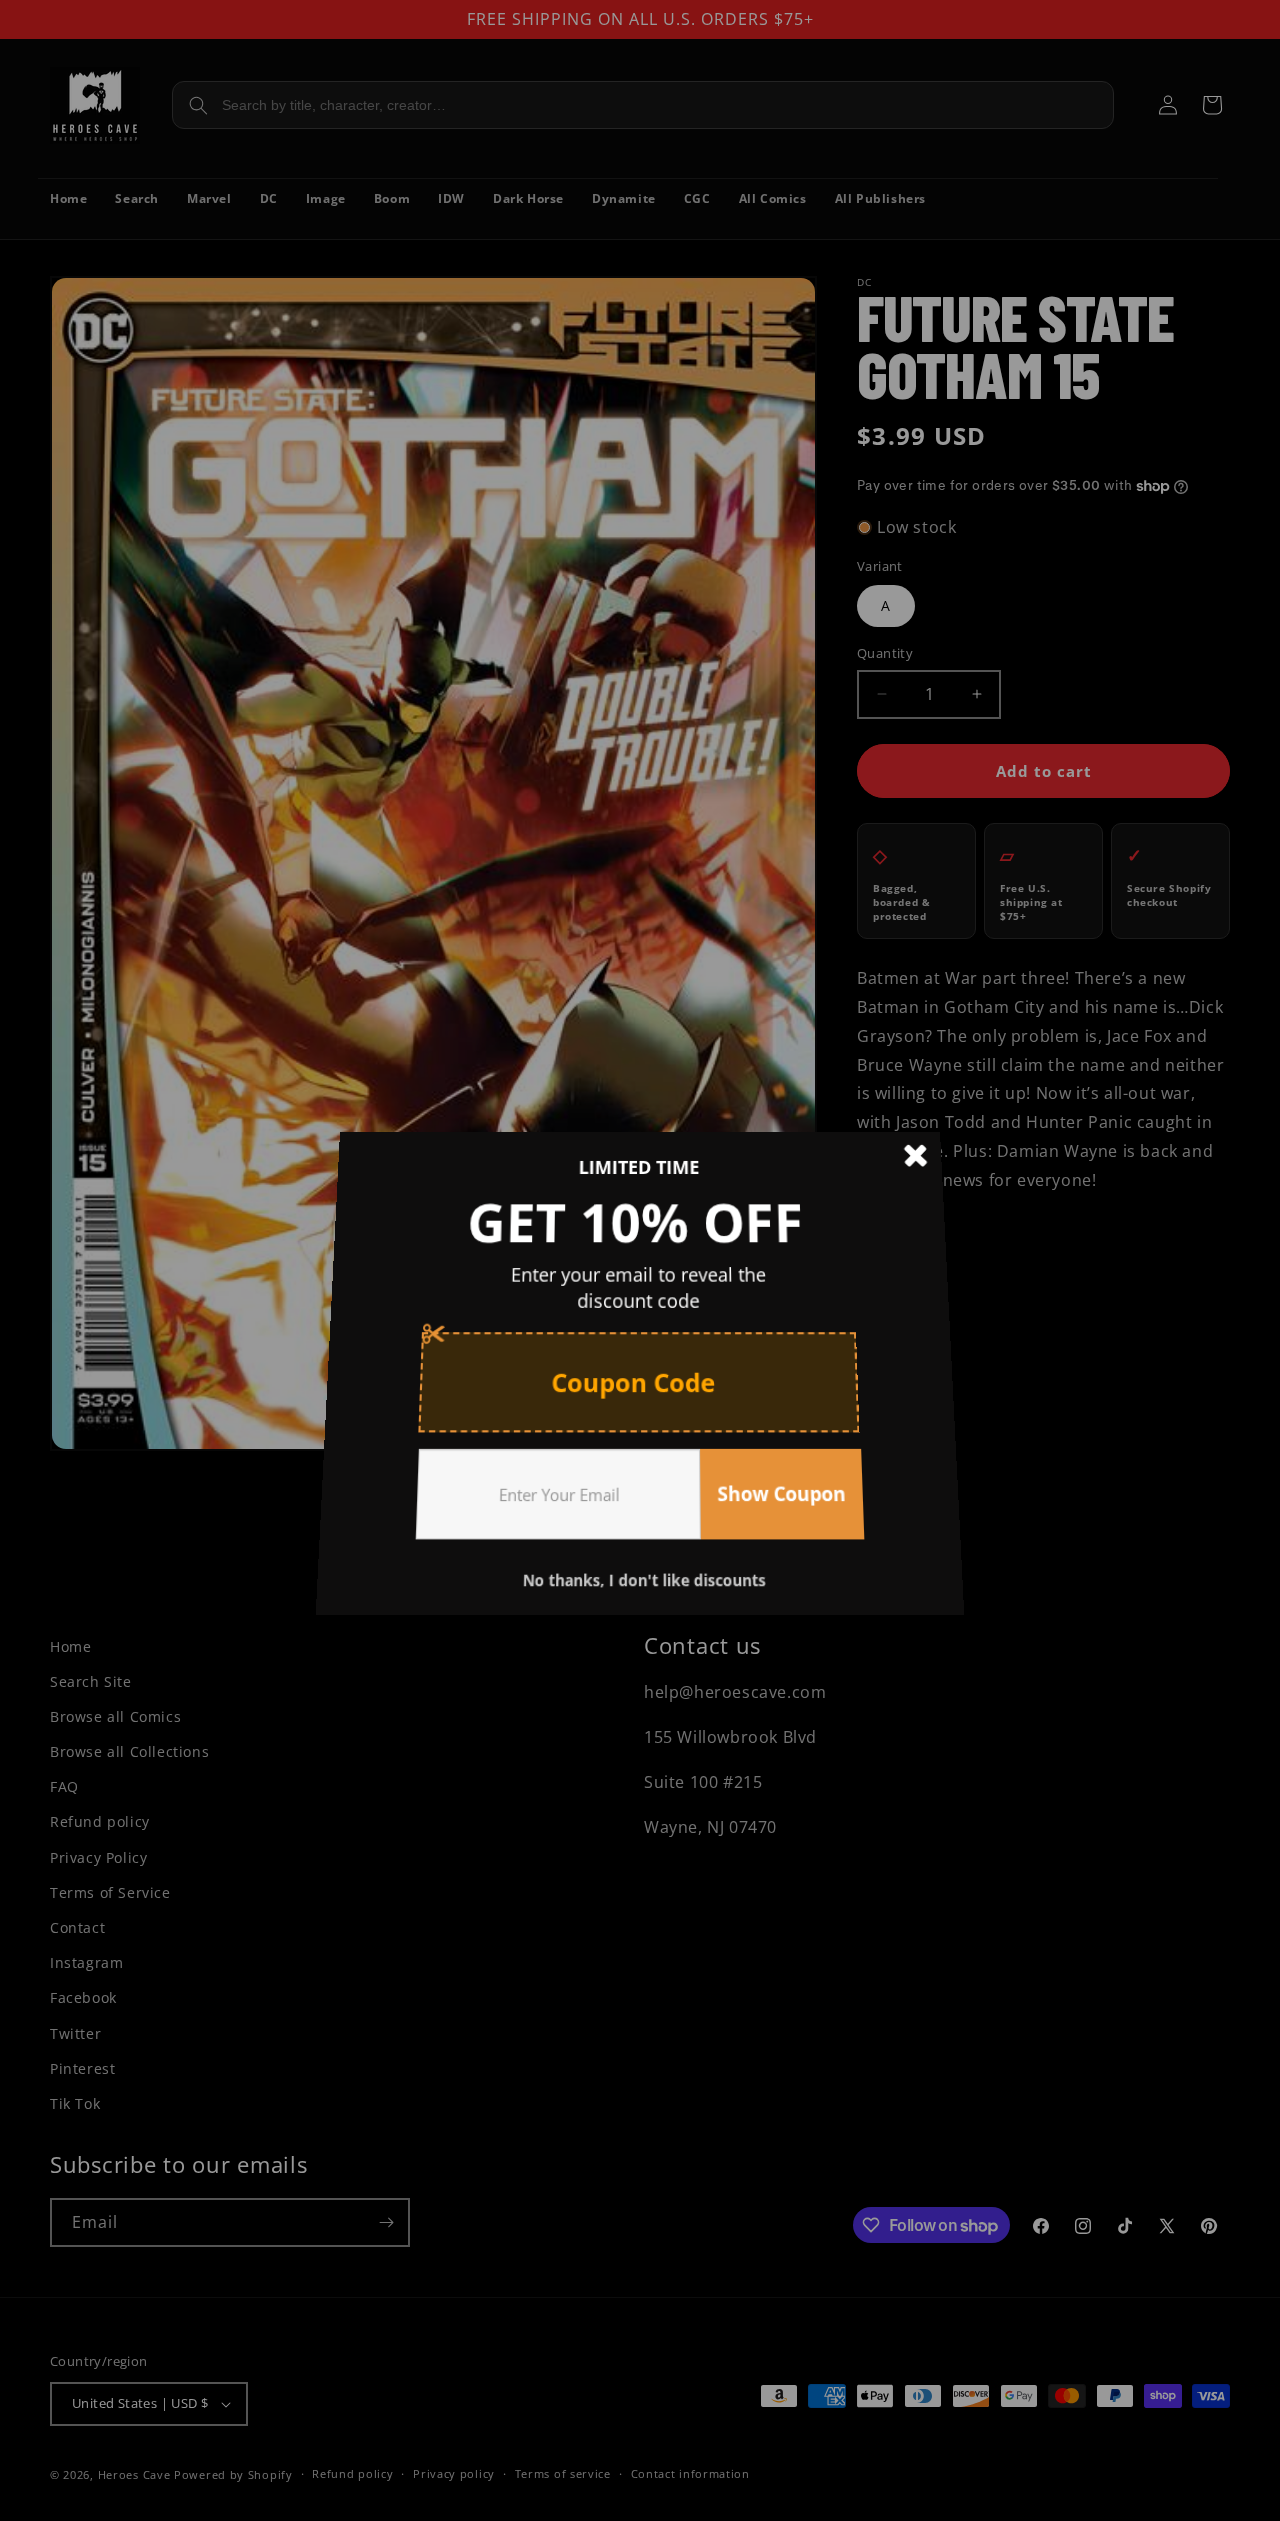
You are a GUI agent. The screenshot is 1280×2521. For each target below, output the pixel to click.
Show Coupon (773, 1475)
